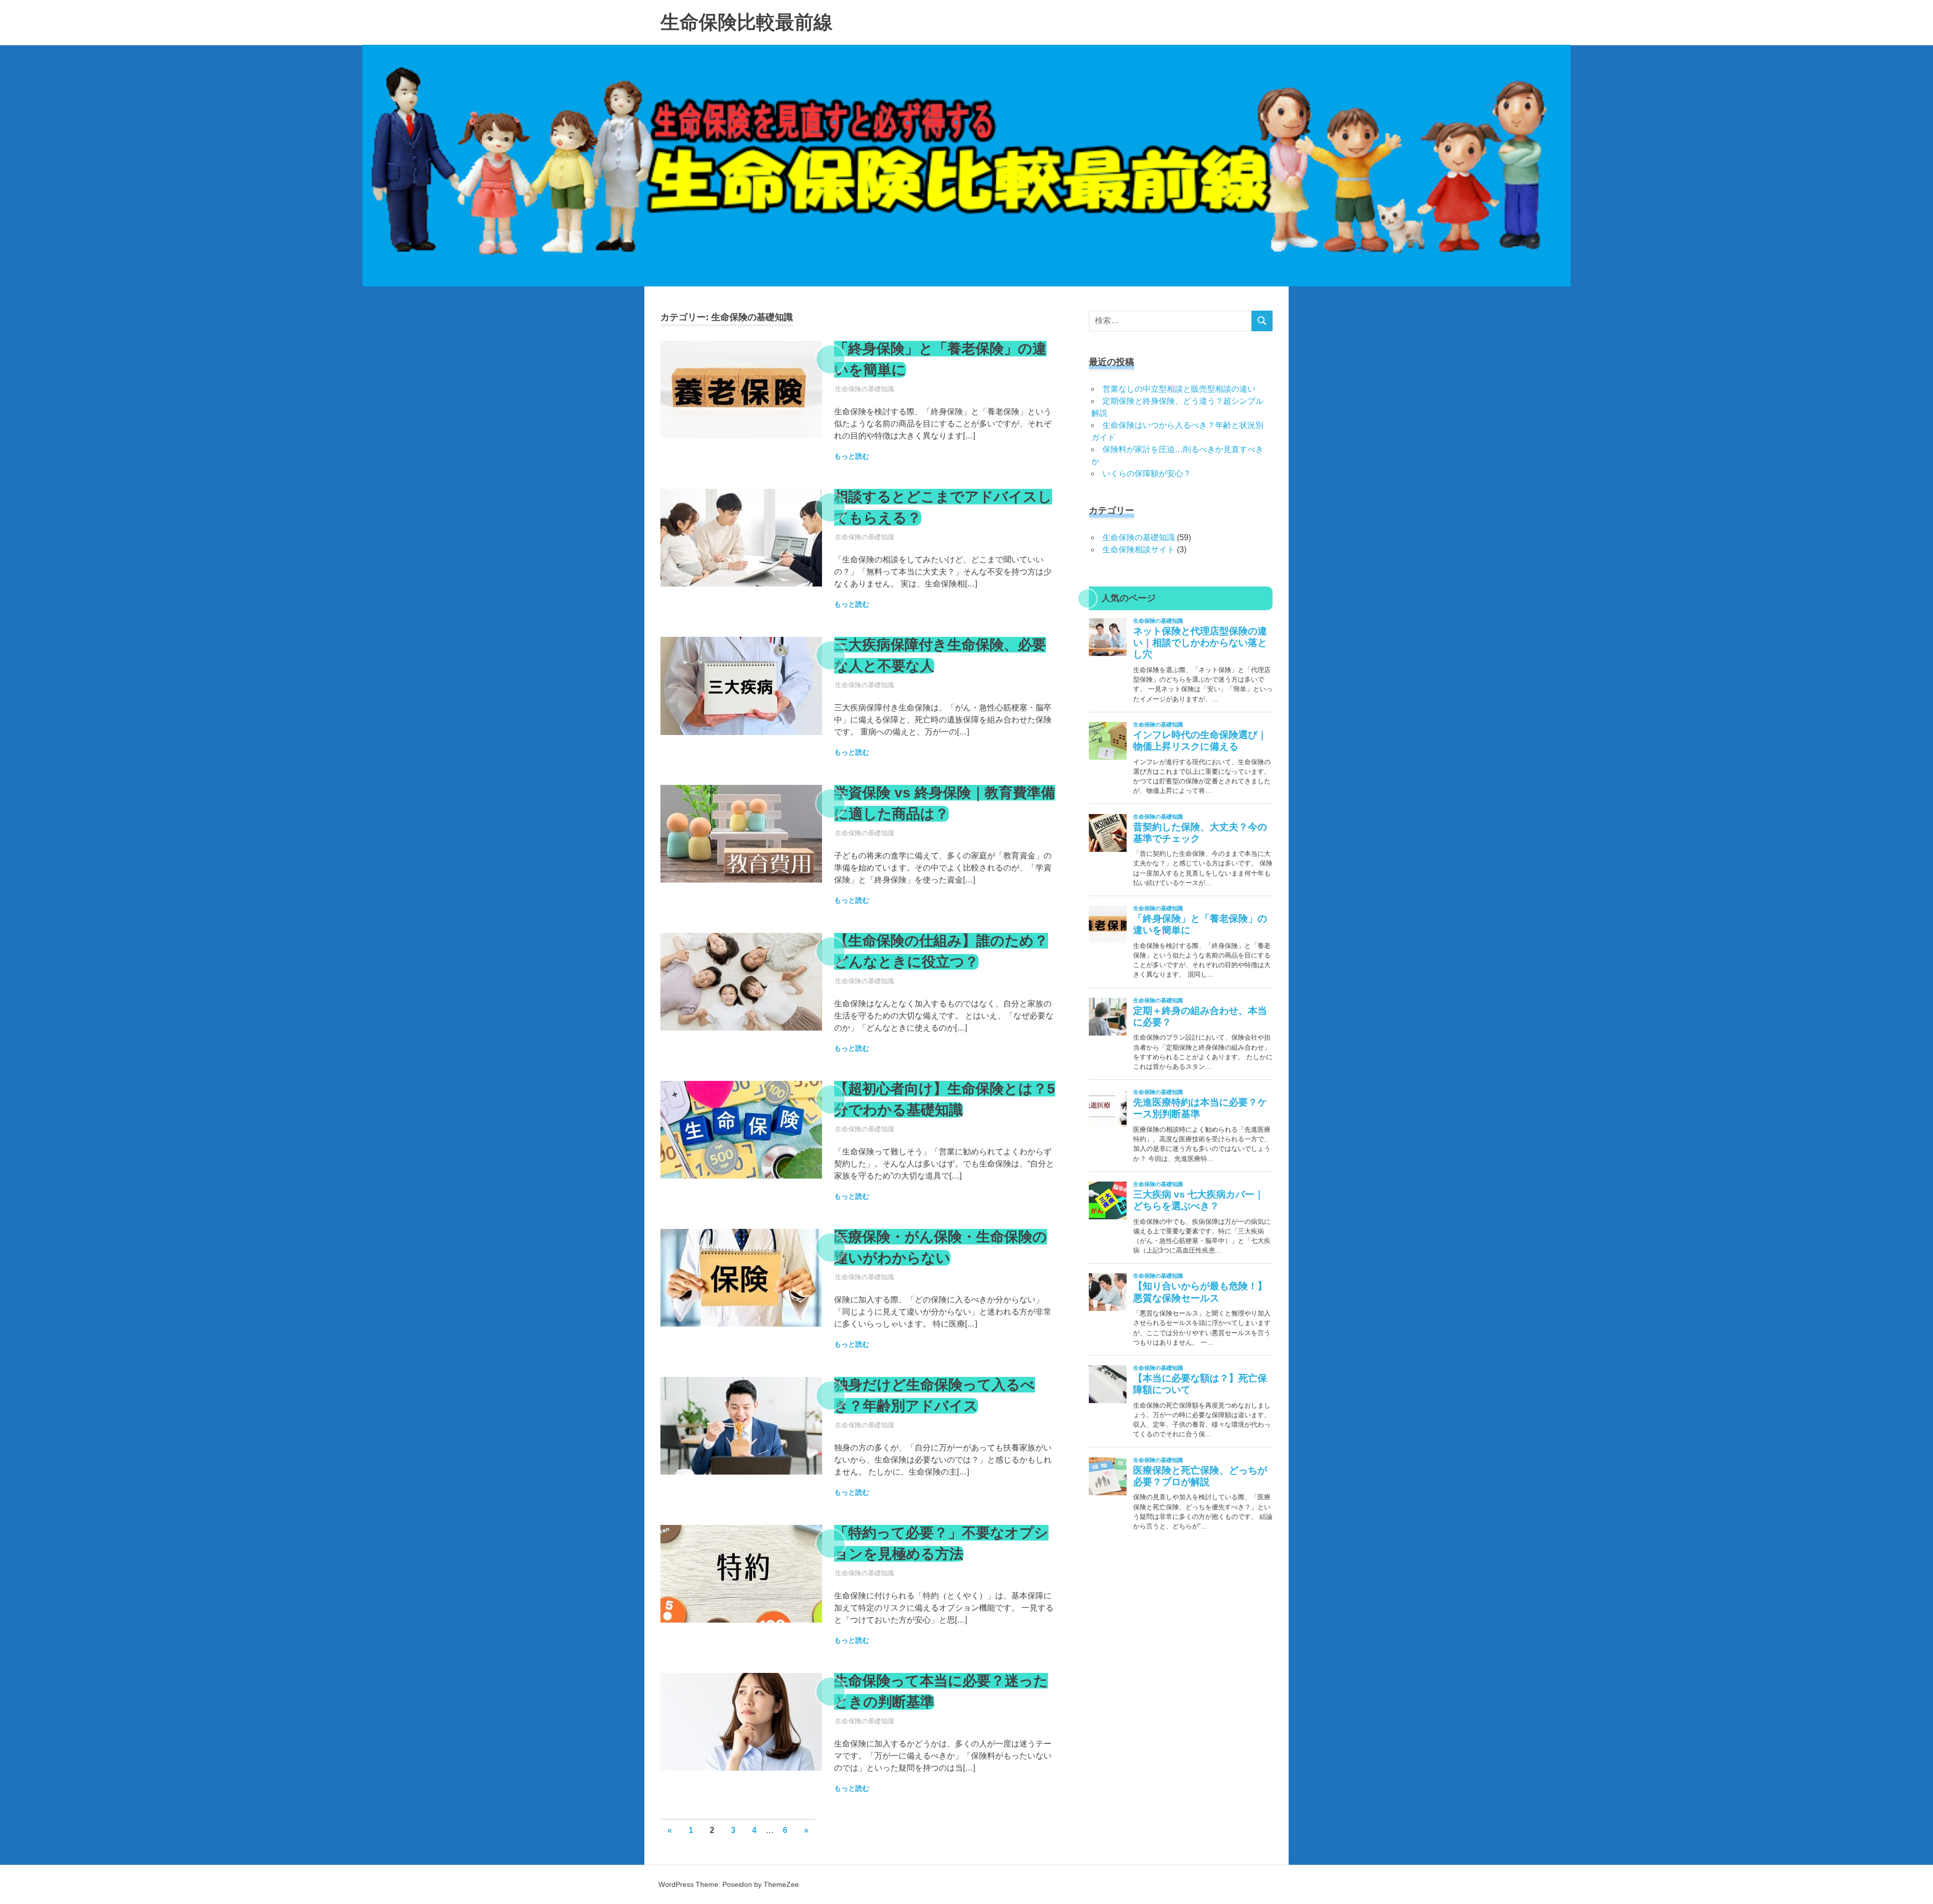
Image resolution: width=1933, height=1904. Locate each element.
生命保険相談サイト (1139, 550)
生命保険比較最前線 (747, 22)
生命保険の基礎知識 (865, 389)
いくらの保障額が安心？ (1147, 473)
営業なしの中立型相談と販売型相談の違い (1179, 389)
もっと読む (852, 456)
